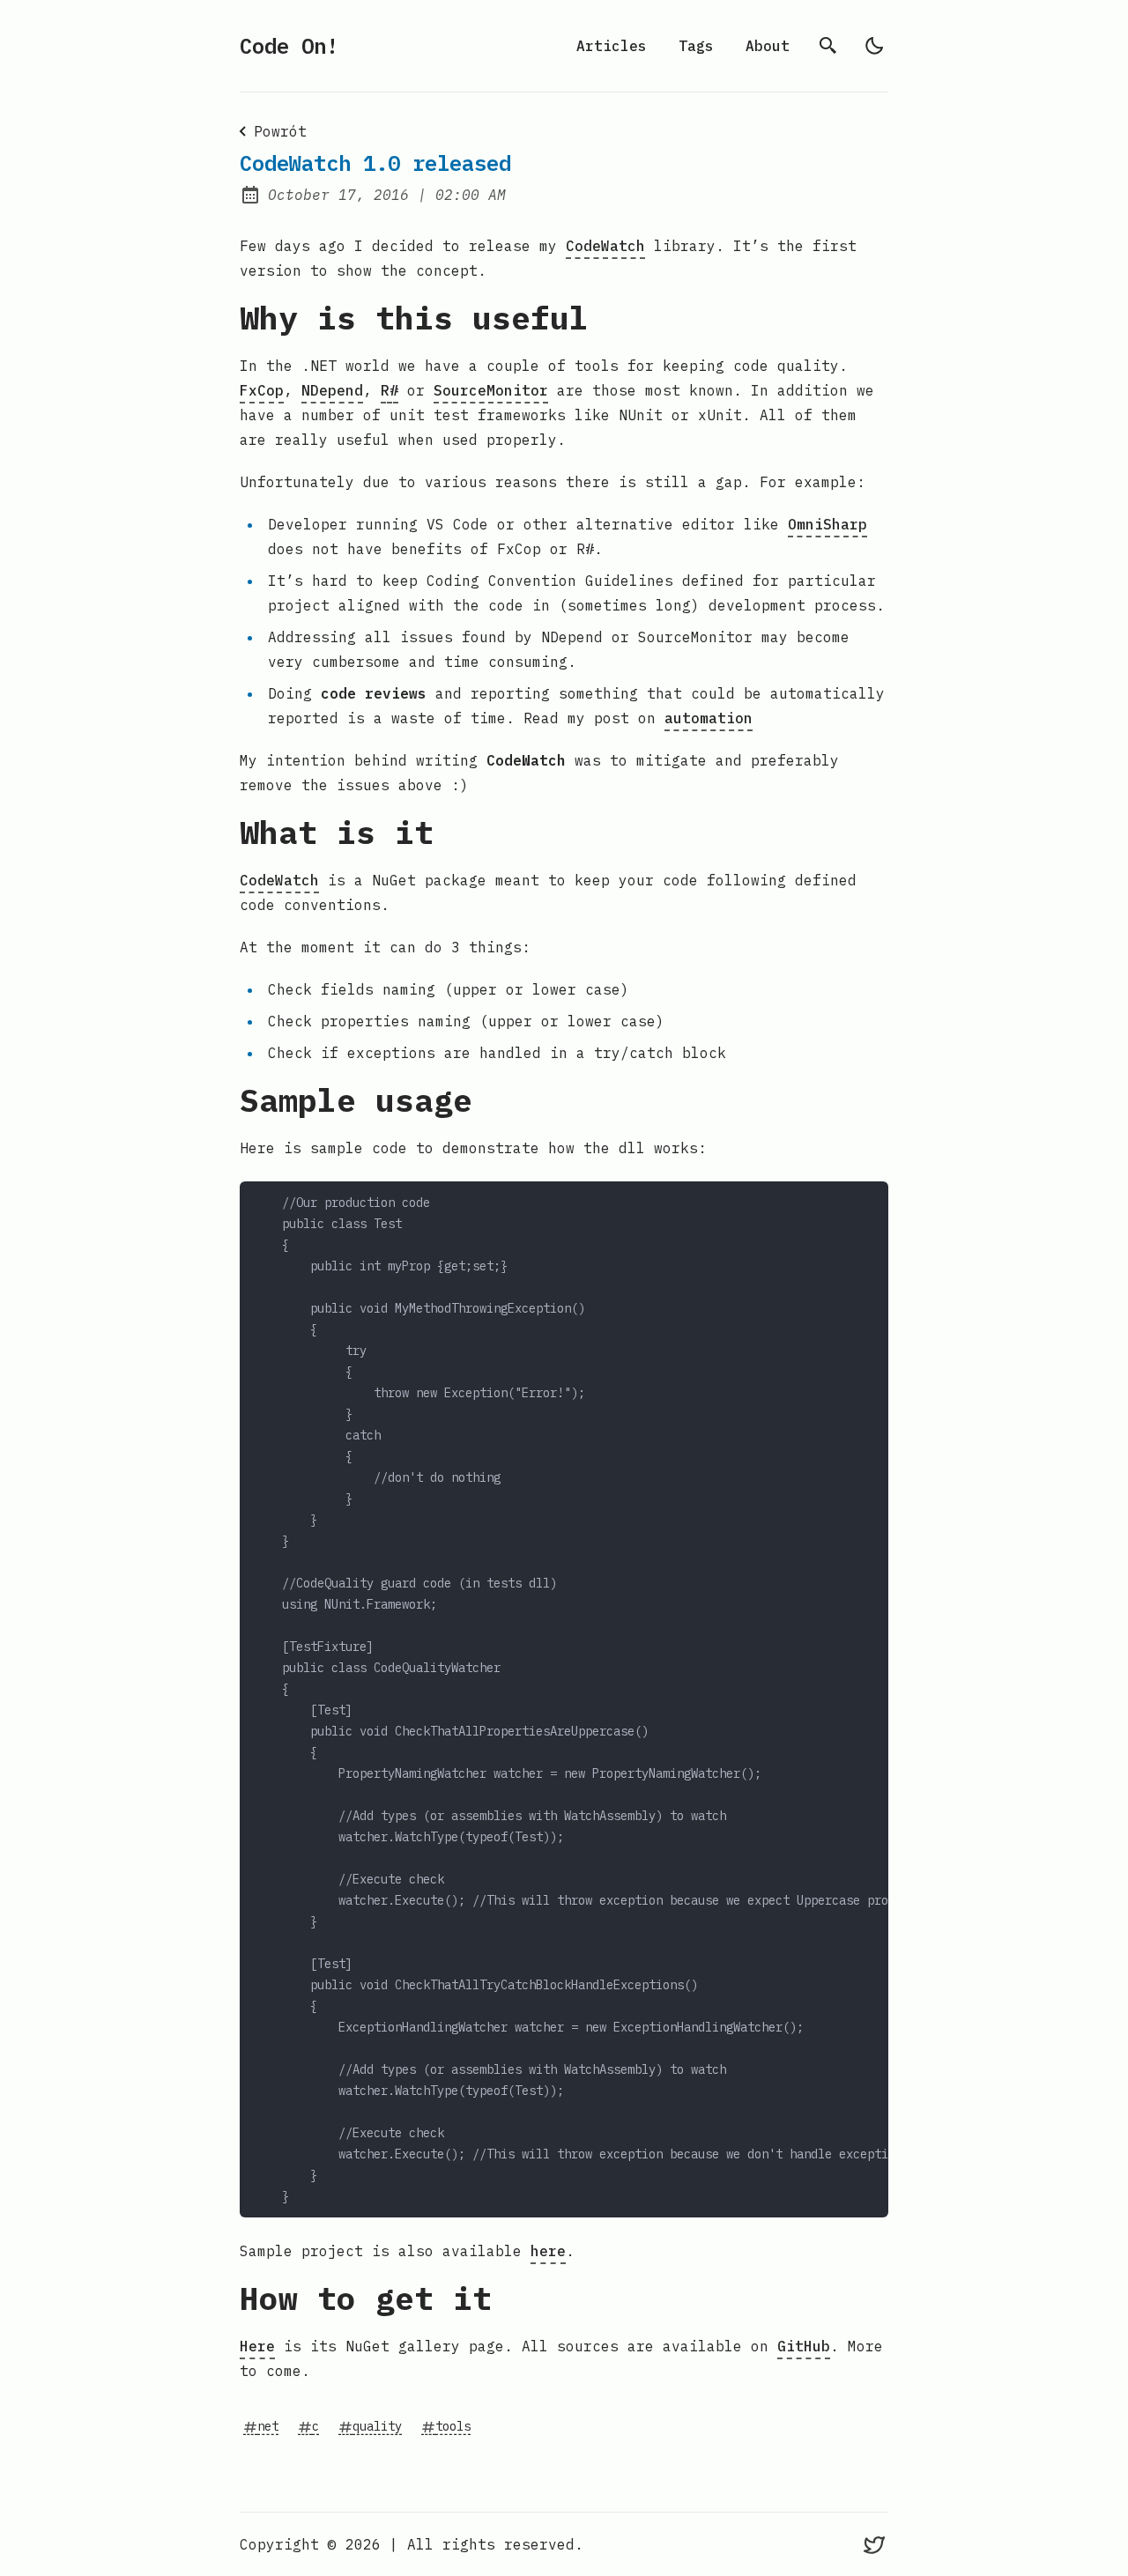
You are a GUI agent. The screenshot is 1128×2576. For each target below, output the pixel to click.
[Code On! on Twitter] (874, 2544)
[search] (828, 46)
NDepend (332, 390)
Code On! (289, 46)
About (768, 46)
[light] (874, 46)
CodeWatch (605, 246)
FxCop (262, 390)
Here (257, 2346)
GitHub (804, 2346)
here (548, 2251)
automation (709, 718)
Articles (612, 46)
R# (390, 390)
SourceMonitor (491, 390)
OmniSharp (827, 524)
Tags (696, 46)
